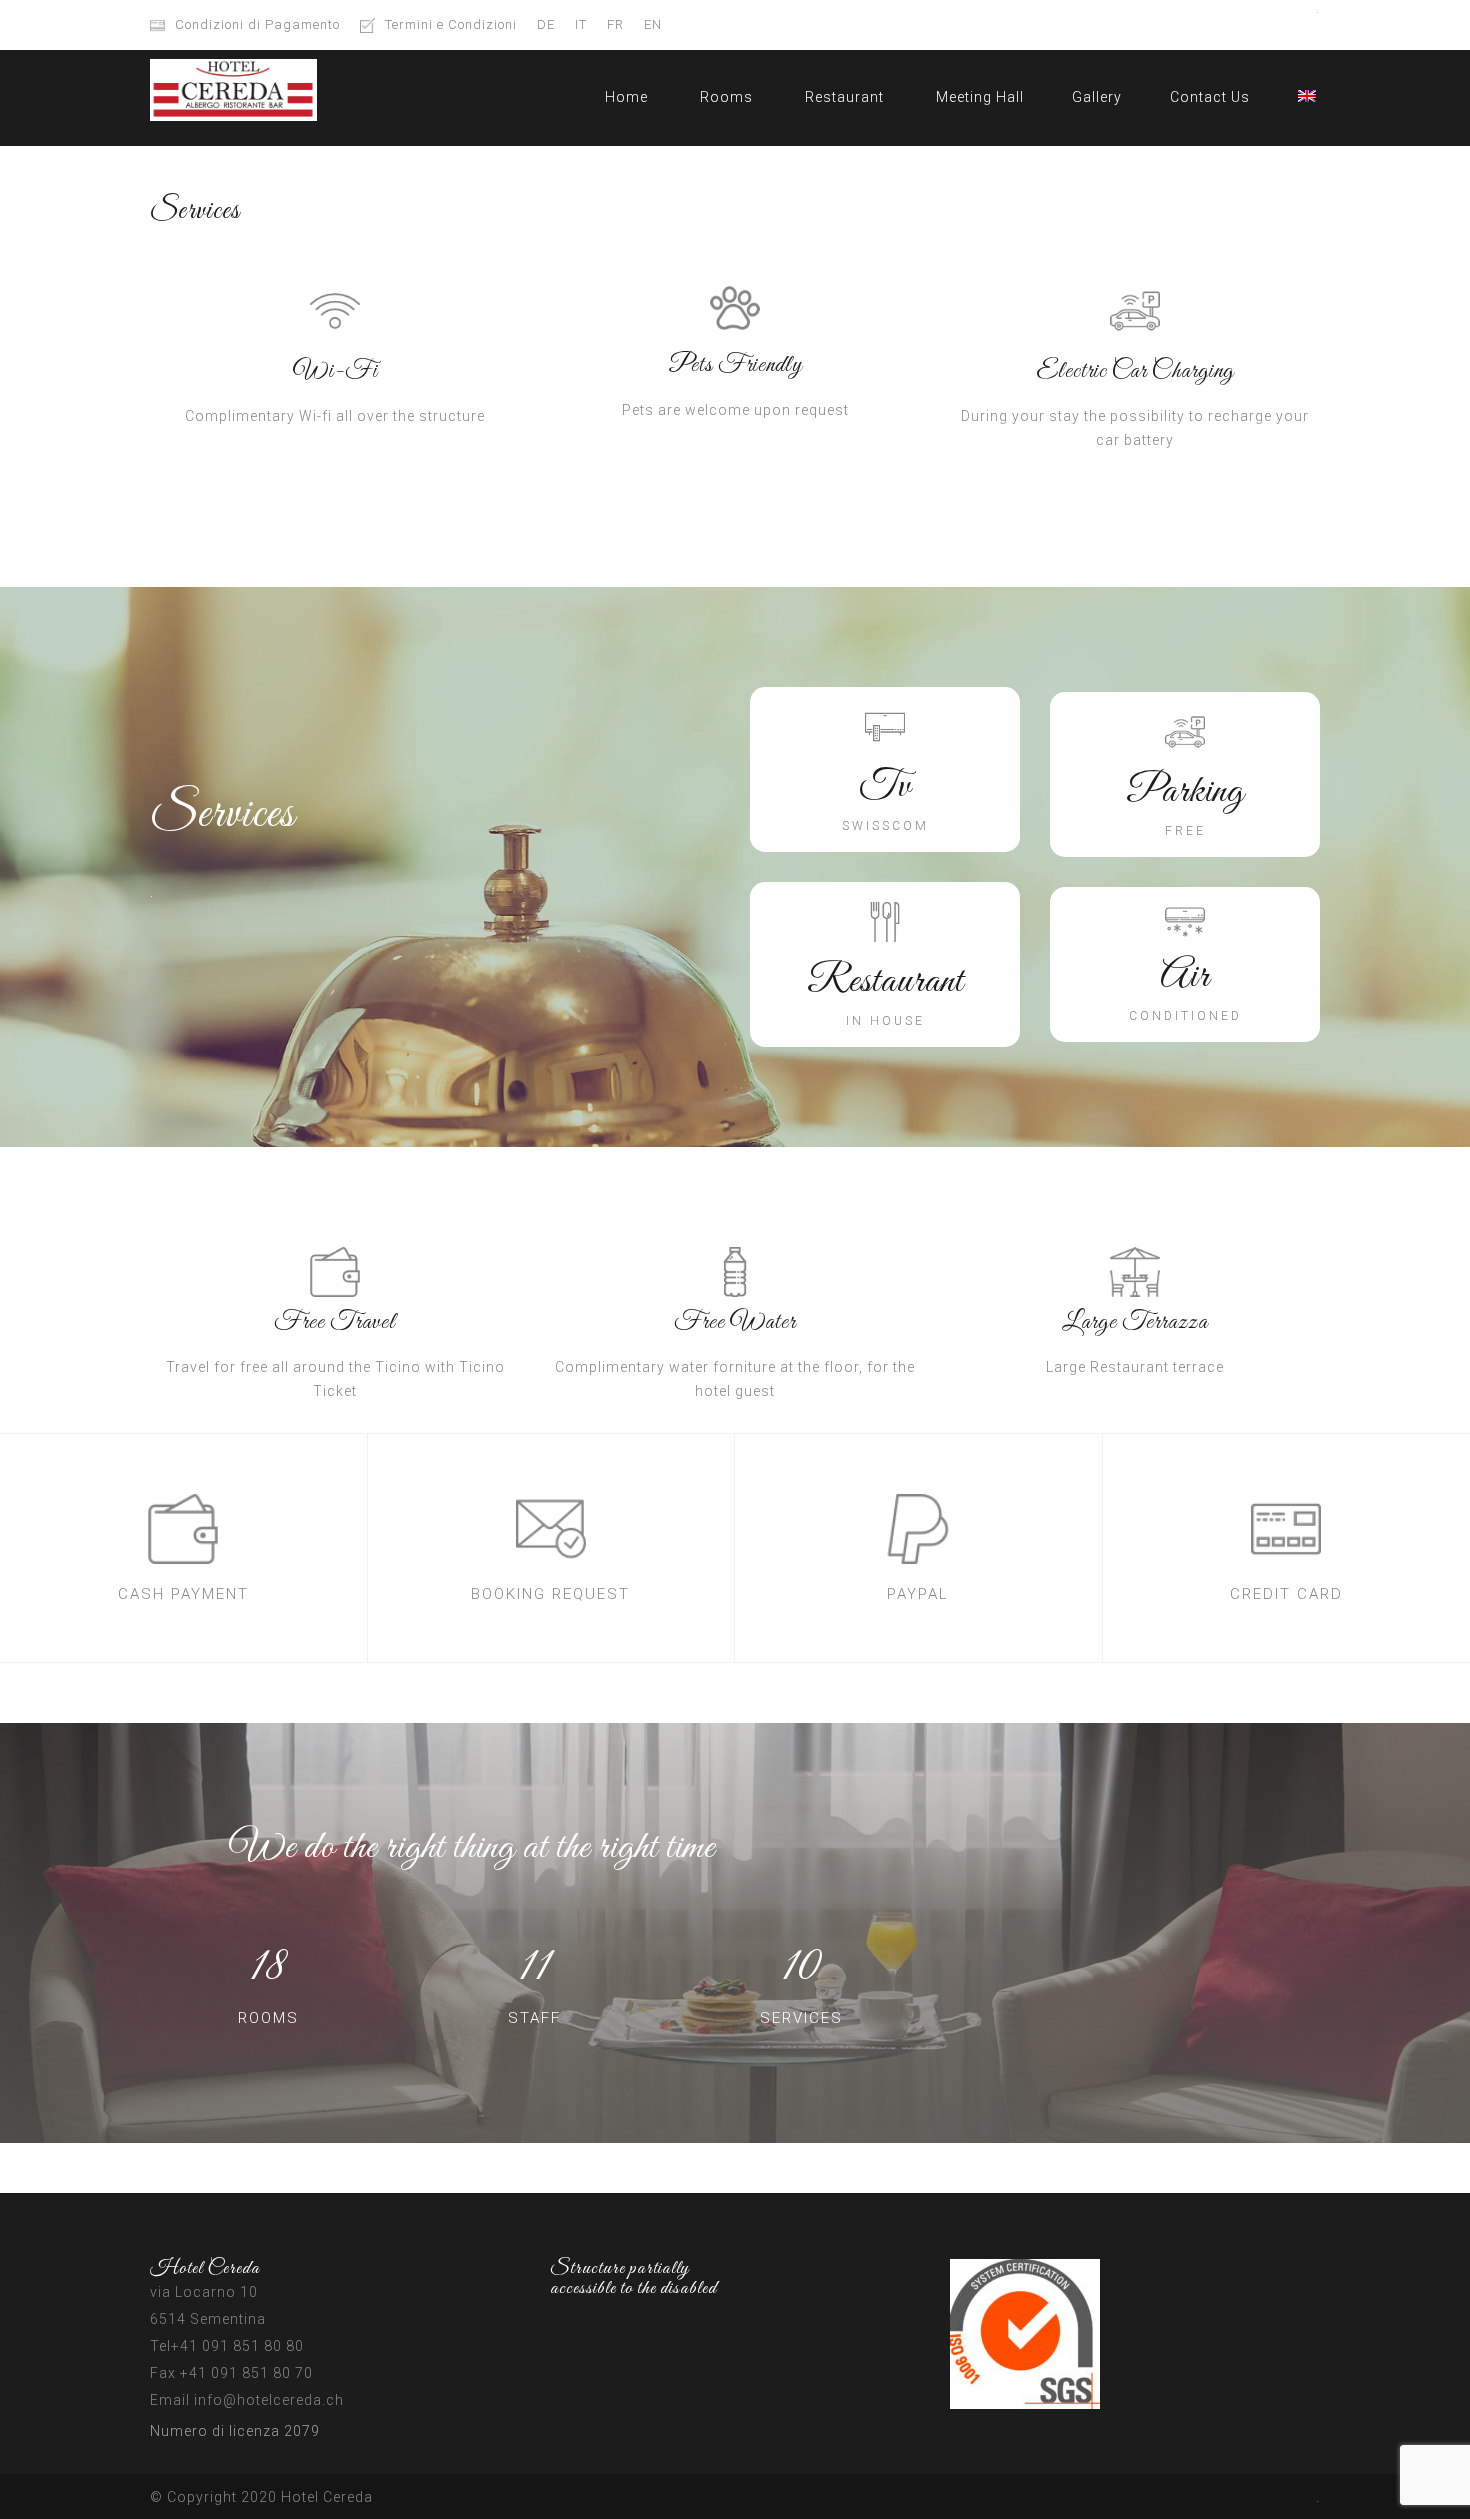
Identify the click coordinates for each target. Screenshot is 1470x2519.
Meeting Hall (980, 97)
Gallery (1097, 97)
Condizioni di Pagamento (257, 24)
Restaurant (844, 97)
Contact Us (1210, 97)
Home (626, 97)
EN (653, 24)
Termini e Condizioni (451, 24)
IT (581, 24)
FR (615, 24)
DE (546, 24)
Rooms (726, 97)
